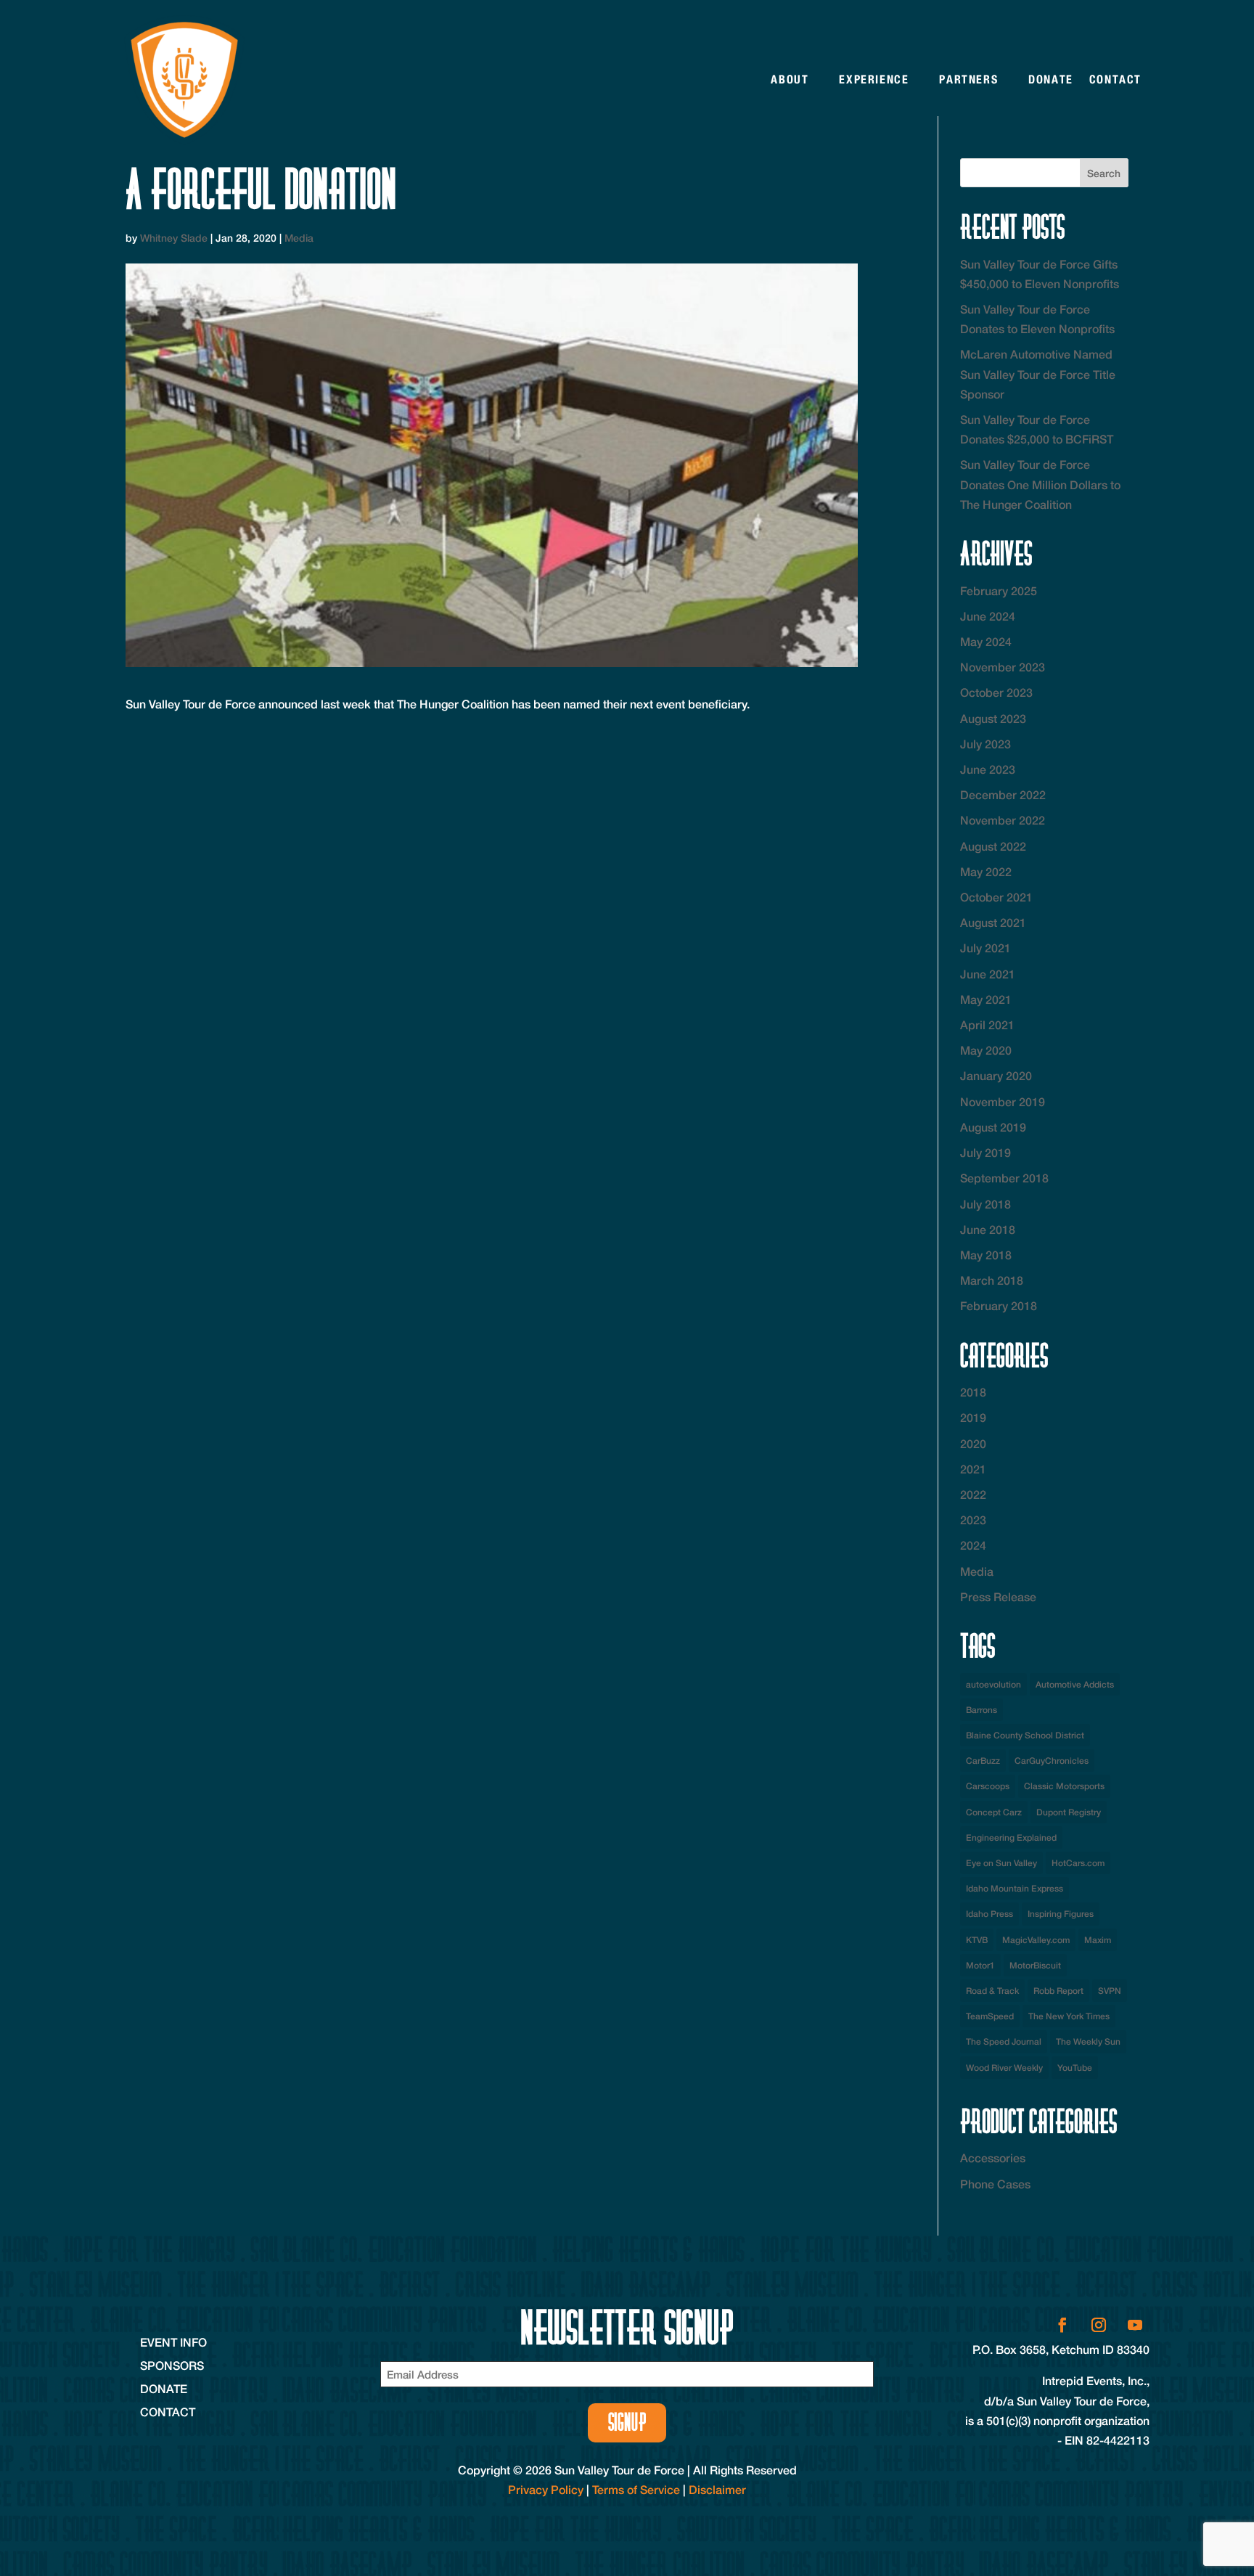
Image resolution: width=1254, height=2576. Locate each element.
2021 (973, 1469)
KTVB (977, 1940)
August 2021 (993, 922)
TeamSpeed (990, 2016)
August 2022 (993, 846)
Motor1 (980, 1965)
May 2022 (986, 871)
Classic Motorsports (1064, 1786)
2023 (973, 1520)
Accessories (993, 2158)
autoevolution (993, 1684)
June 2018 (988, 1229)
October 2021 (996, 897)
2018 (973, 1392)
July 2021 (985, 948)
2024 (973, 1545)
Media (299, 238)
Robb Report (1058, 1991)
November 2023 (1003, 667)
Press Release (998, 1596)
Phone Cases (995, 2184)
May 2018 (986, 1255)
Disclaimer (717, 2489)
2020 (973, 1443)
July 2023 (985, 744)
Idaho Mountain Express (1015, 1888)
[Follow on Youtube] (1135, 2325)
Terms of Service (636, 2489)
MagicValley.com (1036, 1940)
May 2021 (986, 999)
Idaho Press (989, 1914)
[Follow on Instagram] (1099, 2325)
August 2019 (993, 1127)
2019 (973, 1417)
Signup (627, 2422)
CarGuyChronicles (1052, 1761)
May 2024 (986, 641)
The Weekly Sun (1088, 2041)
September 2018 (1004, 1178)
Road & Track (992, 1991)
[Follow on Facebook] (1062, 2325)
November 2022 (1003, 820)
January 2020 (996, 1075)
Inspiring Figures (1061, 1914)
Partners (968, 79)
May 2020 (986, 1050)
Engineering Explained (1011, 1837)
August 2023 (993, 718)
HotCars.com (1078, 1863)
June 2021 (988, 974)
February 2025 (999, 590)
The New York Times (1069, 2016)
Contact (1115, 79)
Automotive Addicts (1075, 1684)
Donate (1051, 79)
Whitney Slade (174, 238)
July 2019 (985, 1152)
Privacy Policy (546, 2489)
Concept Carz (994, 1812)
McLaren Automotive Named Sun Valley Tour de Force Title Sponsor (1038, 373)
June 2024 (988, 616)
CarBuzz (983, 1761)
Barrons (982, 1710)
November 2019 (1003, 1101)
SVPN (1110, 1991)
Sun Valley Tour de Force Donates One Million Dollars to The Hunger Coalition (1040, 484)
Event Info (173, 2342)
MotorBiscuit (1035, 1965)
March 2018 (992, 1280)
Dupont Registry (1069, 1812)
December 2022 (1003, 794)
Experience (874, 79)
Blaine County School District (1025, 1735)
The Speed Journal (1004, 2041)
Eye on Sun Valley (1001, 1863)
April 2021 (987, 1025)
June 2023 (988, 769)
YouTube (1075, 2068)
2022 (973, 1494)
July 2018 (985, 1204)
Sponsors (172, 2365)
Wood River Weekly (1004, 2068)
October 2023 (996, 692)
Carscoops (988, 1786)
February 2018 (999, 1305)
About (790, 79)
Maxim (1098, 1940)
